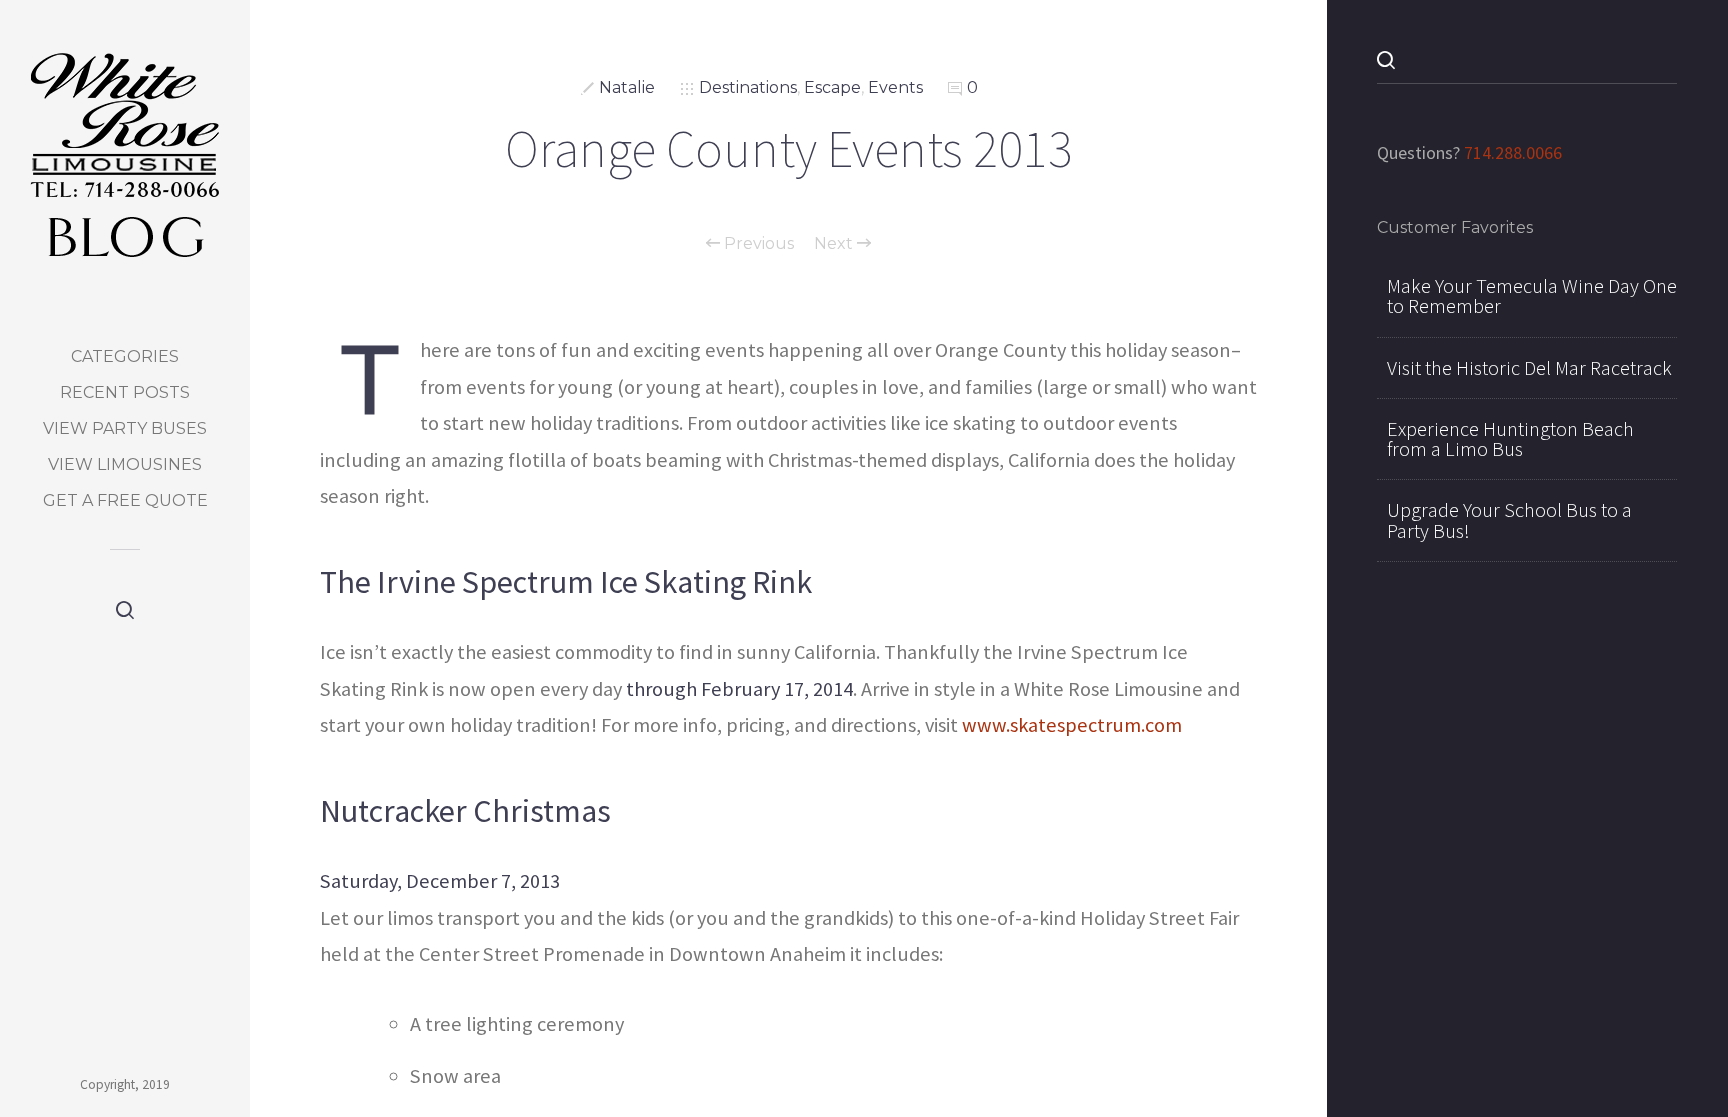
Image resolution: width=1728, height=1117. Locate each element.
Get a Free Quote (125, 500)
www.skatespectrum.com (1072, 725)
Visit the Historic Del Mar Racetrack (1529, 368)
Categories (125, 356)
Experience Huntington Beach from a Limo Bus (1510, 439)
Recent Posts (125, 392)
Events (895, 87)
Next (835, 244)
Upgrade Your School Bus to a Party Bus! (1509, 520)
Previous (757, 244)
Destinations (748, 87)
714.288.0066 (1513, 152)
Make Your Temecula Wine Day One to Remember (1532, 296)
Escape (832, 87)
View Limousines (125, 464)
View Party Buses (125, 428)
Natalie (627, 87)
